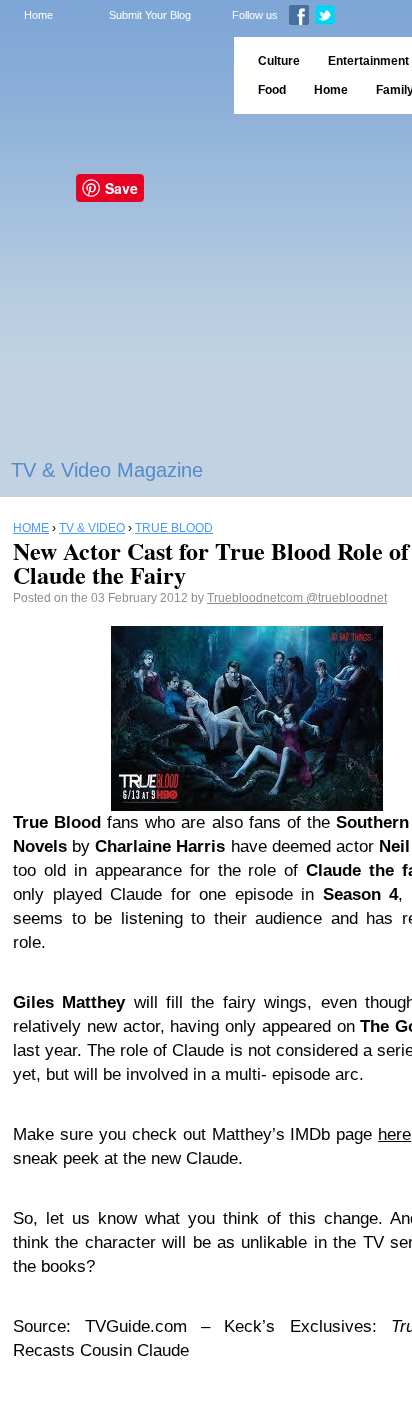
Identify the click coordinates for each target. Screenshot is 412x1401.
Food (272, 90)
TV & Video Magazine (107, 470)
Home (38, 15)
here (394, 1134)
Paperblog (110, 75)
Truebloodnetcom (256, 598)
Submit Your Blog (150, 15)
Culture (279, 61)
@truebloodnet (346, 598)
